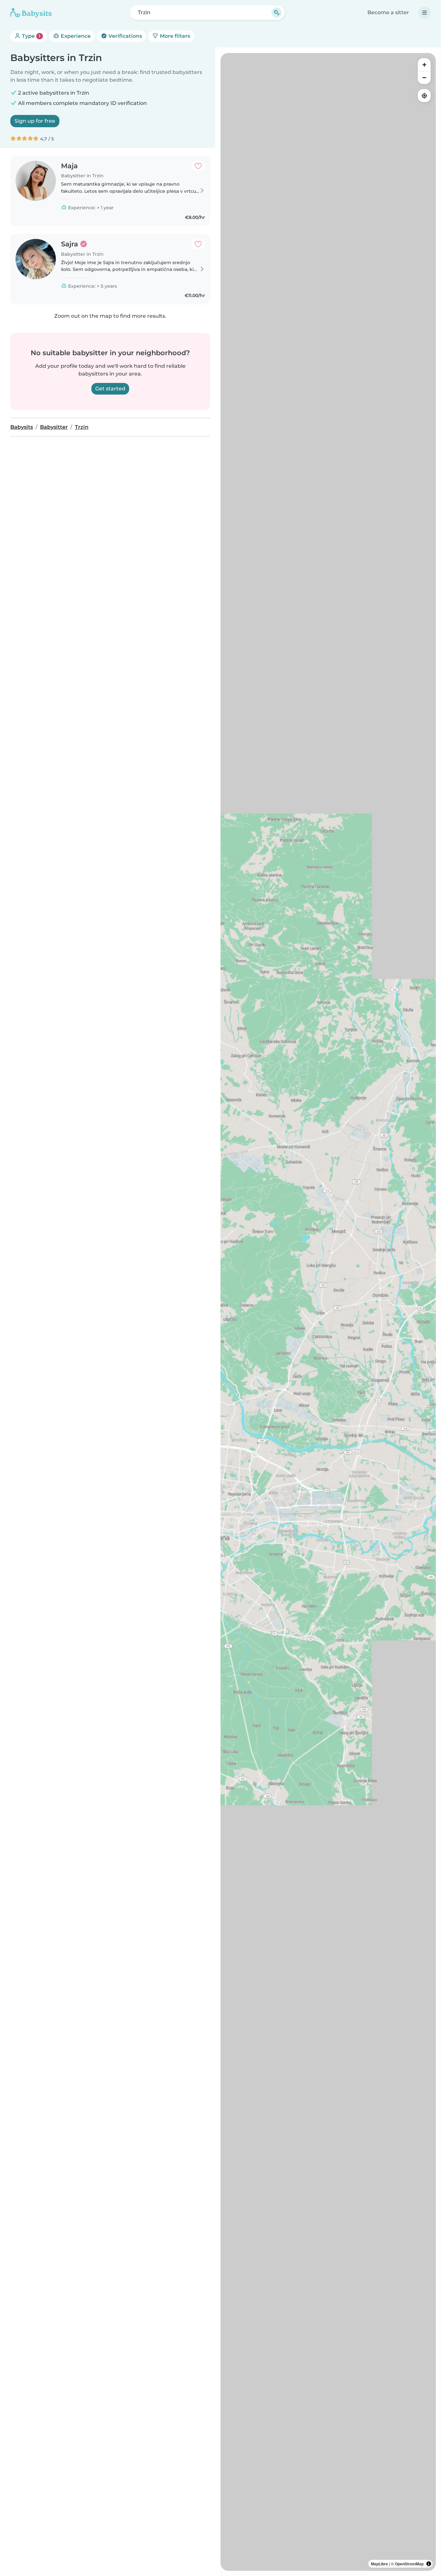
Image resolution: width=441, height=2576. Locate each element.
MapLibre (379, 2564)
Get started (110, 389)
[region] (328, 1312)
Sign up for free (35, 121)
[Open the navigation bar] (425, 13)
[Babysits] (31, 13)
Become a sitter (388, 12)
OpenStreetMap (409, 2564)
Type (31, 36)
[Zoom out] (424, 77)
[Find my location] (424, 96)
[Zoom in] (424, 65)
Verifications (125, 36)
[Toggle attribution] (429, 2564)
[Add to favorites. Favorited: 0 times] (198, 166)
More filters (174, 36)
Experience (75, 36)
